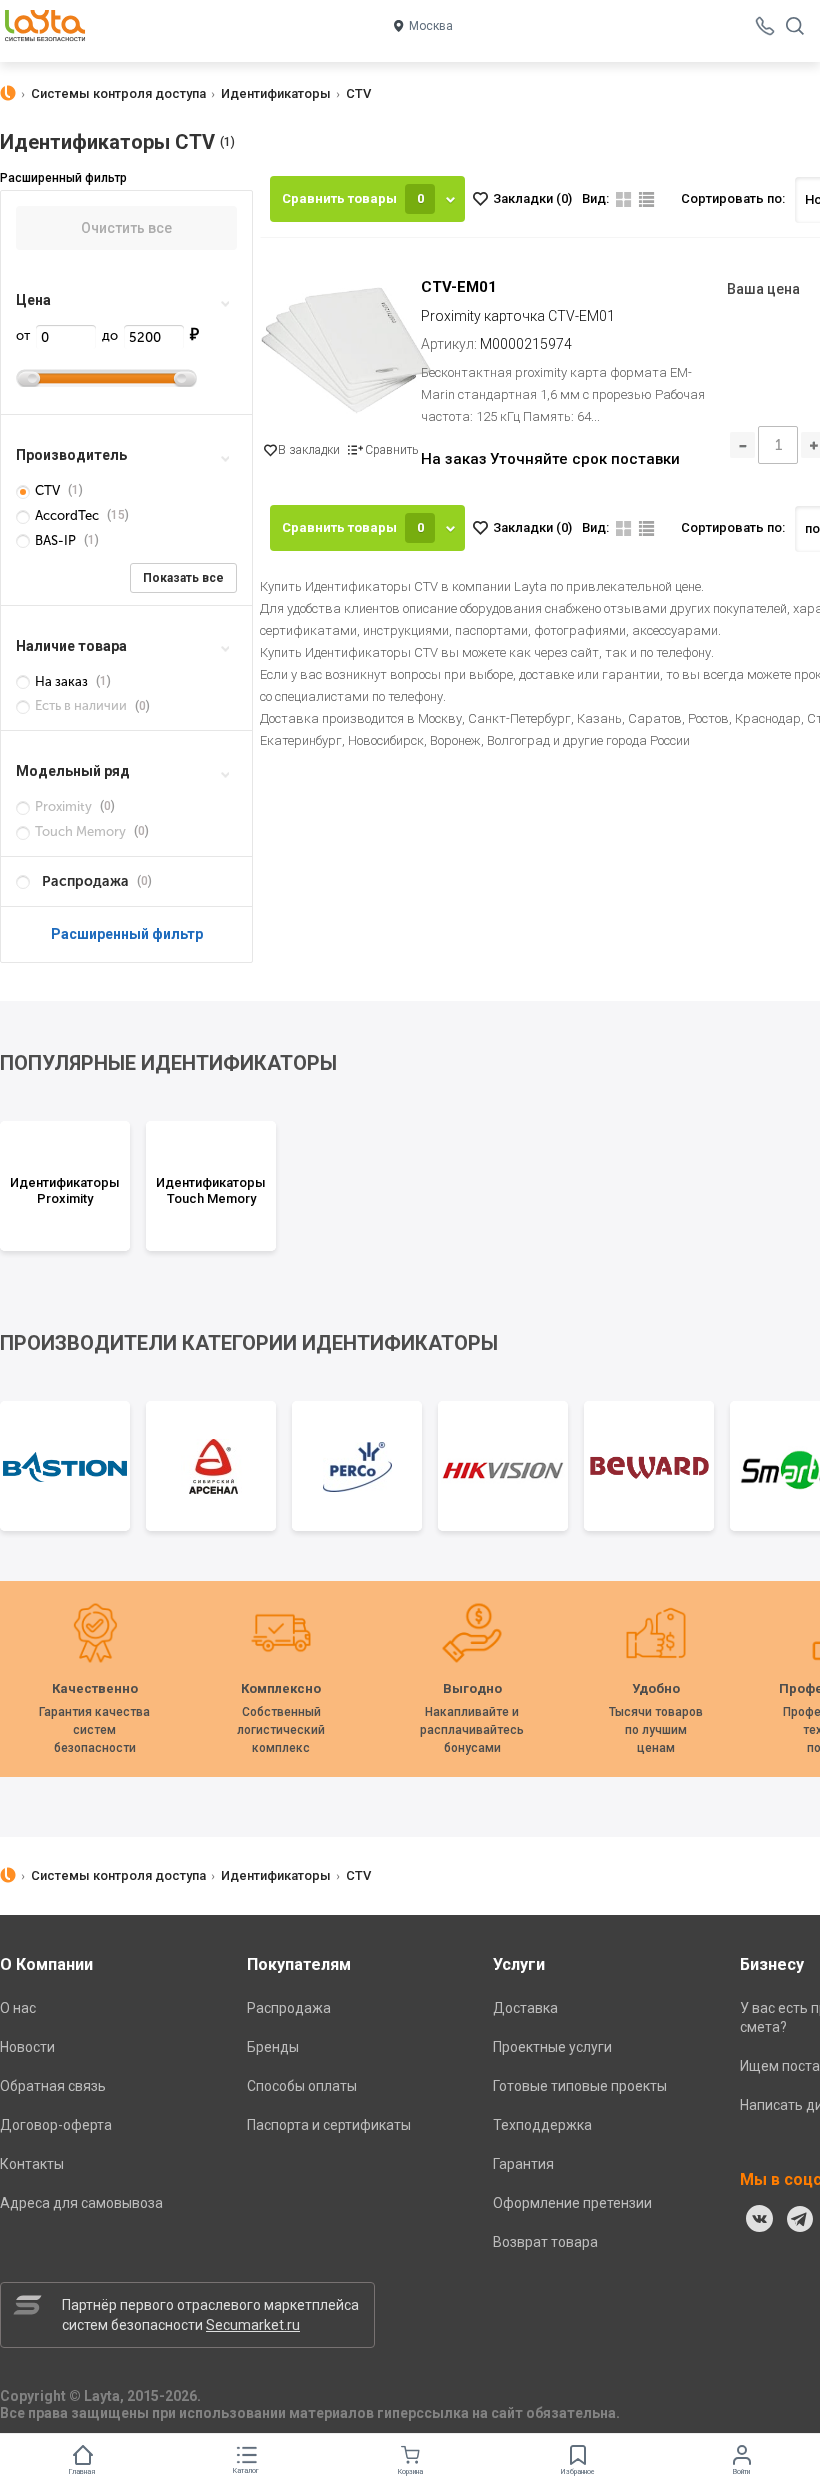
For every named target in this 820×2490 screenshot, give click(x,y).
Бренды (273, 2047)
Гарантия (523, 2164)
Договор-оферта (56, 2125)
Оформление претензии (572, 2203)
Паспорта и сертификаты (329, 2125)
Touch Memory (80, 831)
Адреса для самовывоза (81, 2203)
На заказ (61, 681)
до (111, 335)
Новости (27, 2047)
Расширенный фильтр (127, 934)
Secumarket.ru (253, 2325)
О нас (18, 2008)
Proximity (63, 806)
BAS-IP (55, 540)
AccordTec (67, 515)
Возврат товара (545, 2242)
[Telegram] (800, 2219)
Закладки (532, 198)
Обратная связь (53, 2086)
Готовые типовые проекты (580, 2086)
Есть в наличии (81, 705)
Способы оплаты (302, 2086)
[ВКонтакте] (760, 2219)
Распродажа (289, 2008)
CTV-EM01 (459, 287)
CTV (47, 490)
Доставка (525, 2008)
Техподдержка (542, 2125)
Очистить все (126, 228)
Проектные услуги (552, 2047)
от (24, 335)
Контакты (32, 2164)
